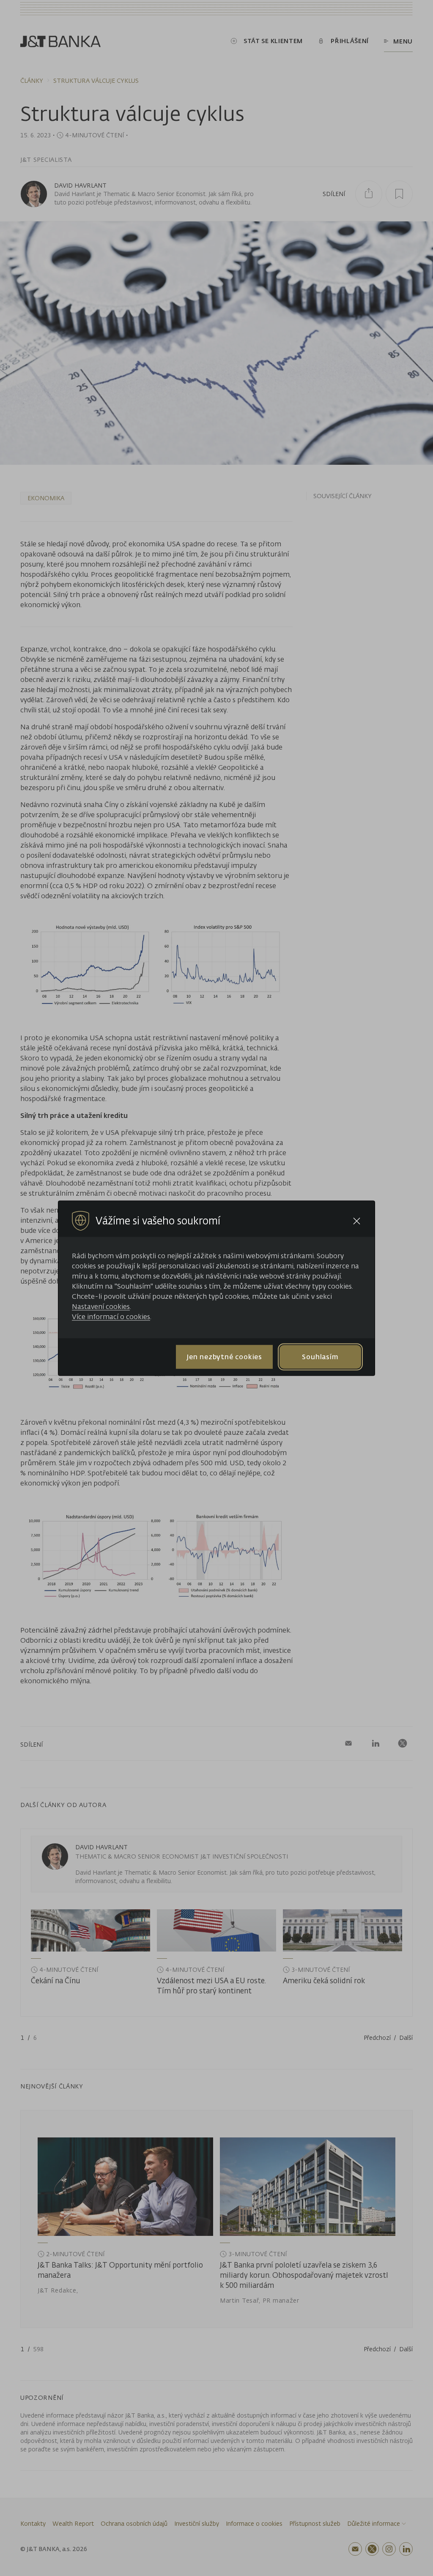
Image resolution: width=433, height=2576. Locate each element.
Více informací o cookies (111, 1316)
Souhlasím (320, 1357)
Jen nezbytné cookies (224, 1357)
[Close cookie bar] (357, 1221)
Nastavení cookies (101, 1306)
